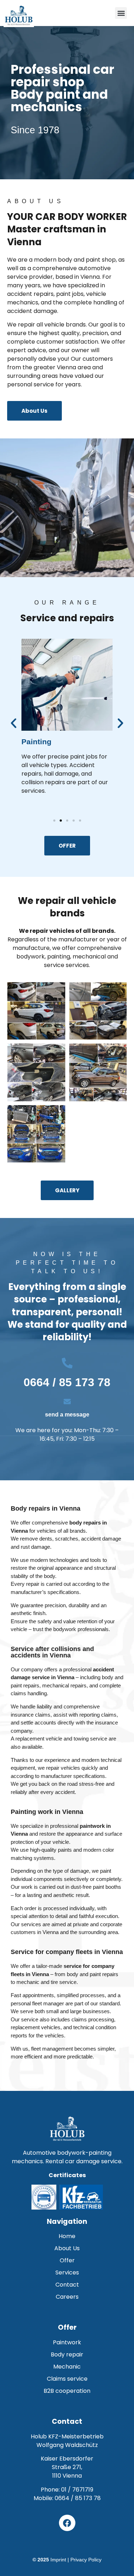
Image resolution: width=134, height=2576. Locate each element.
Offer (67, 2260)
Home (67, 2236)
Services (67, 2272)
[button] (121, 13)
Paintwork (67, 2342)
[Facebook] (67, 2523)
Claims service (67, 2379)
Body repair (67, 2354)
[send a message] (67, 1402)
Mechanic (67, 2367)
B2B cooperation (67, 2391)
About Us (67, 2248)
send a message (67, 1415)
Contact (67, 2285)
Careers (67, 2297)
